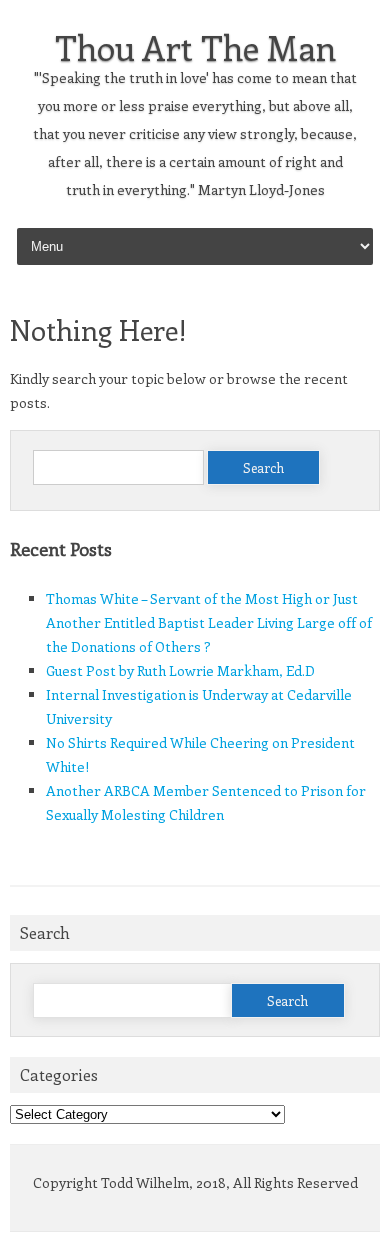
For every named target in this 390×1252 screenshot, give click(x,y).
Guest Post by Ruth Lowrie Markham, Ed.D (180, 670)
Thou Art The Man (195, 47)
